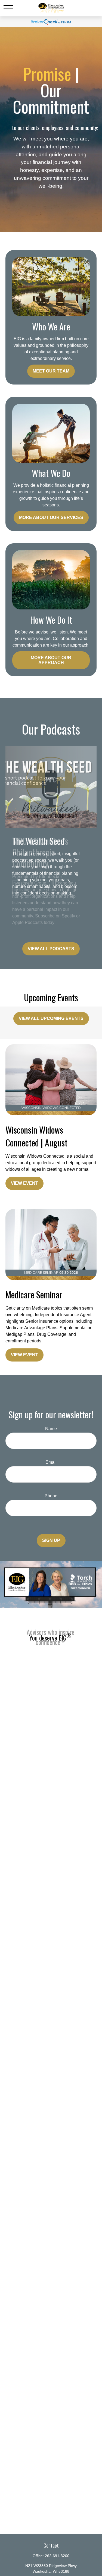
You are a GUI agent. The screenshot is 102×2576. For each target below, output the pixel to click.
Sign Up (51, 1540)
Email (51, 1462)
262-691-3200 (57, 2556)
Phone (51, 1496)
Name (51, 1429)
